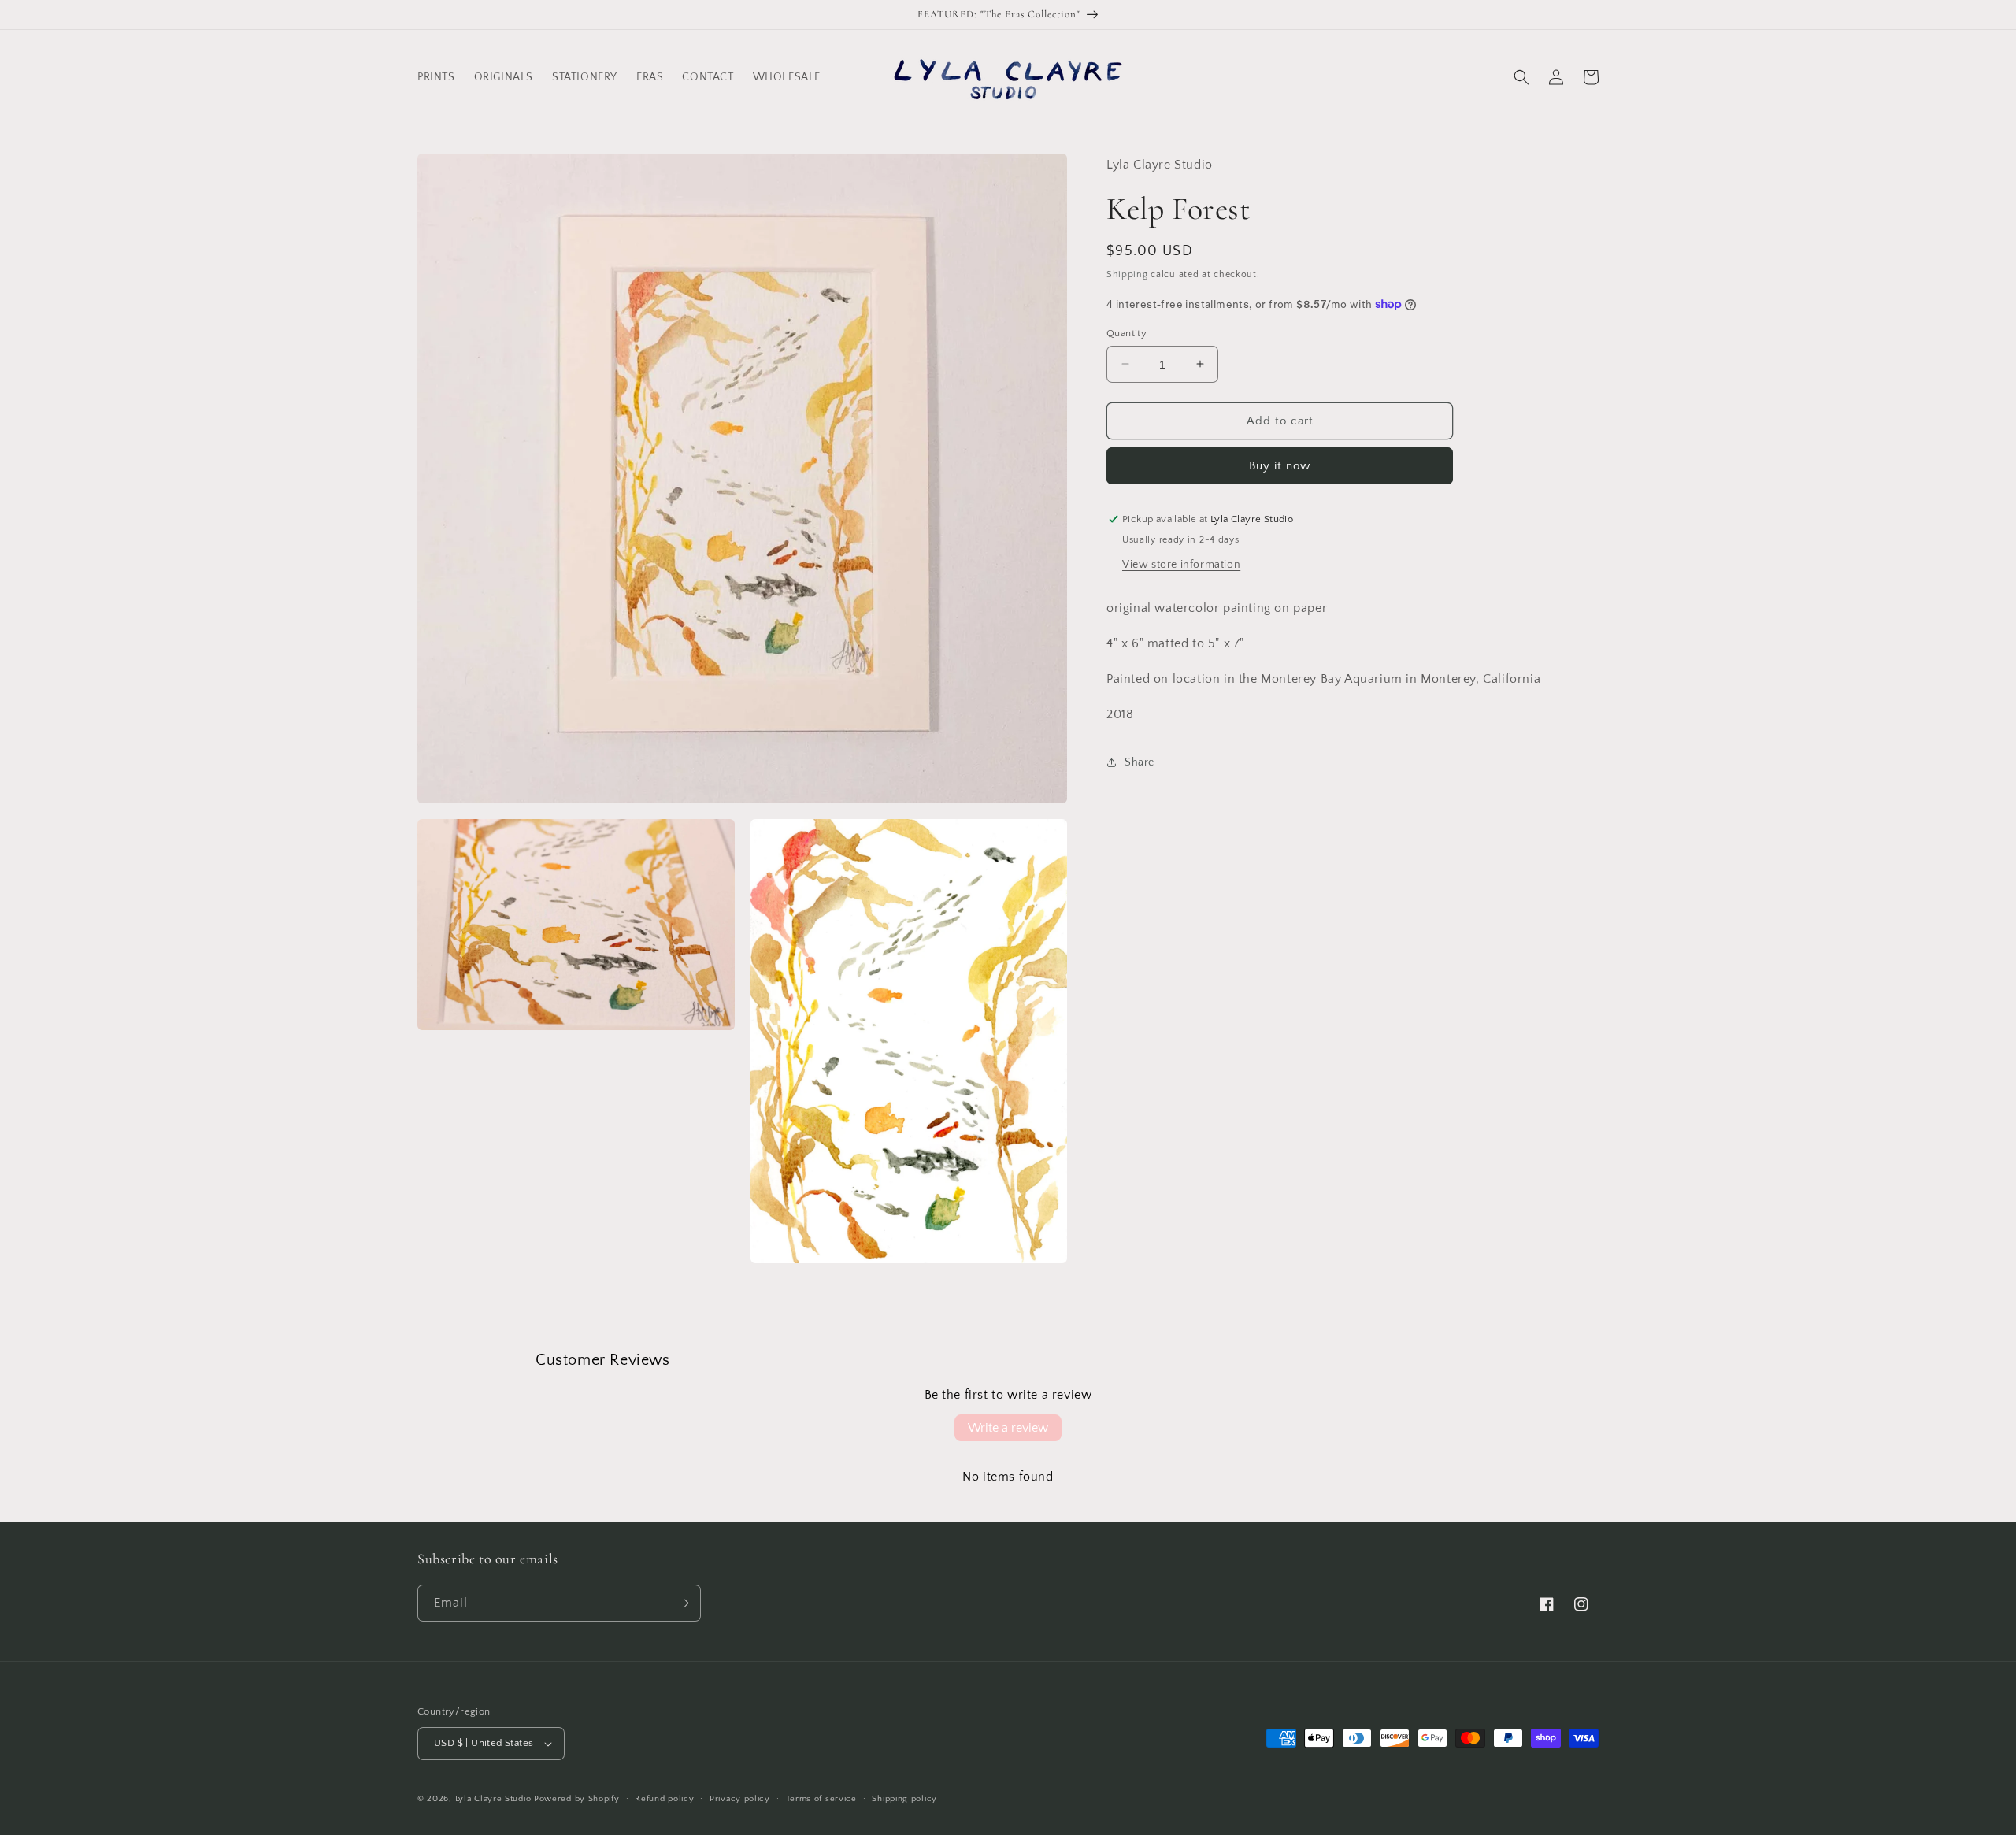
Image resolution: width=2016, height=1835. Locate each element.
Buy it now (1280, 466)
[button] (1521, 77)
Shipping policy (904, 1799)
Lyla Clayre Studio (493, 1799)
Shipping (1127, 274)
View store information (1181, 565)
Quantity (1127, 332)
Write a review (1008, 1428)
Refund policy (664, 1799)
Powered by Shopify (577, 1799)
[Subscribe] (683, 1603)
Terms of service (821, 1799)
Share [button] (1140, 762)
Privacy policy (740, 1799)
